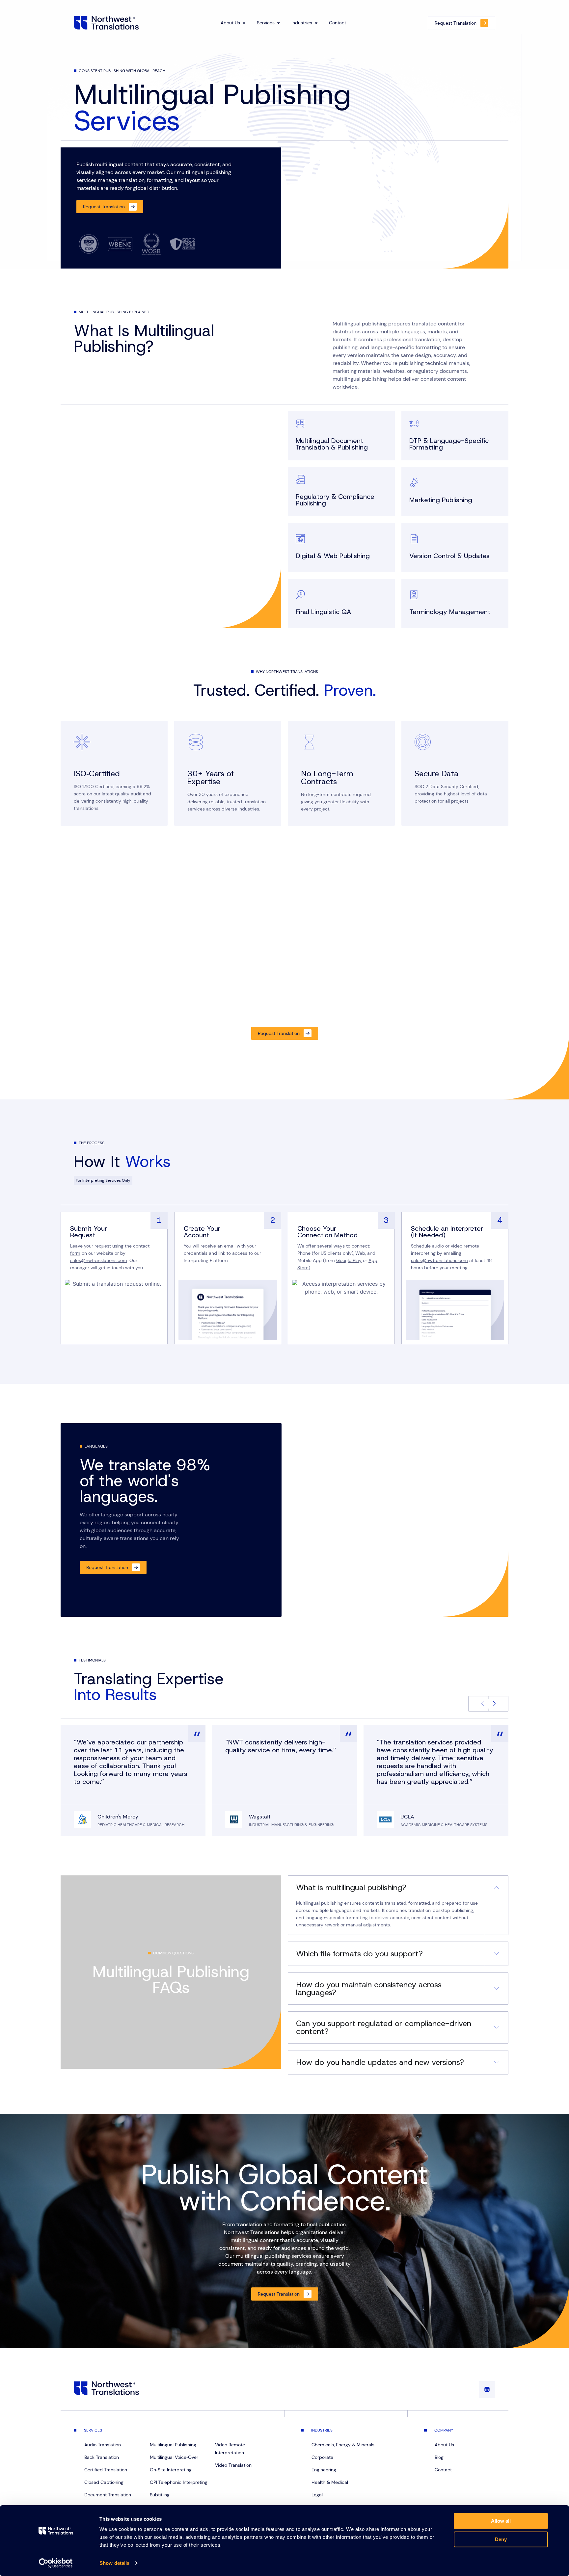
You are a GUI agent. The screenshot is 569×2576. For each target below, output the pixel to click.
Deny (501, 2539)
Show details (114, 2563)
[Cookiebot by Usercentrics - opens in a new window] (56, 2563)
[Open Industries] (316, 23)
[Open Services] (279, 23)
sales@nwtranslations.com (99, 1260)
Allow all (501, 2521)
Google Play (349, 1260)
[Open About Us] (244, 23)
